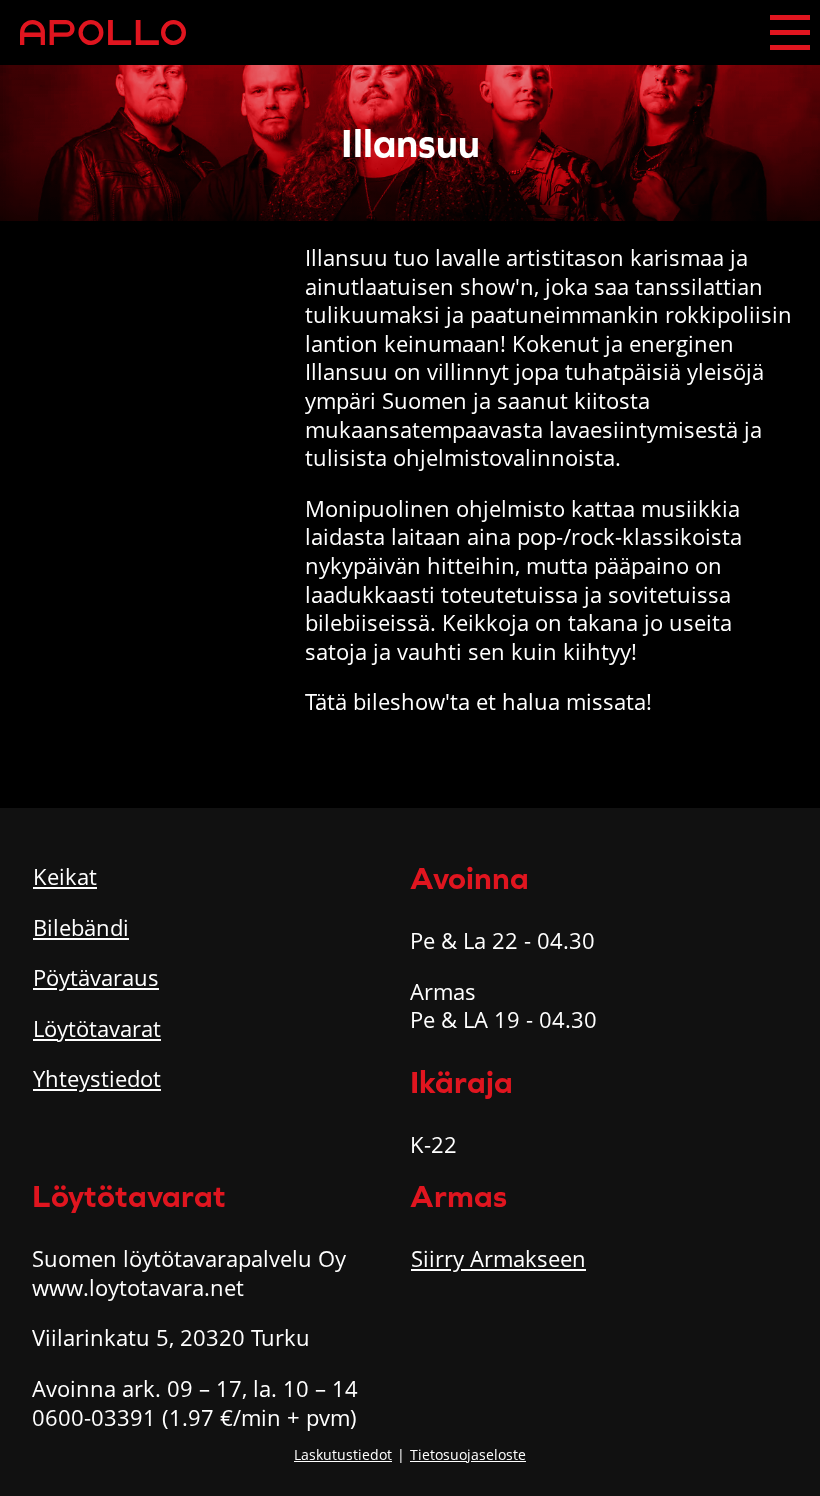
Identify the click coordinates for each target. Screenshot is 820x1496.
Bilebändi (81, 927)
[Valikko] (790, 33)
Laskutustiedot (343, 1454)
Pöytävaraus (96, 977)
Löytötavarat (97, 1028)
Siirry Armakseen (498, 1258)
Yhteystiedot (97, 1078)
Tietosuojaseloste (468, 1454)
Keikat (65, 876)
